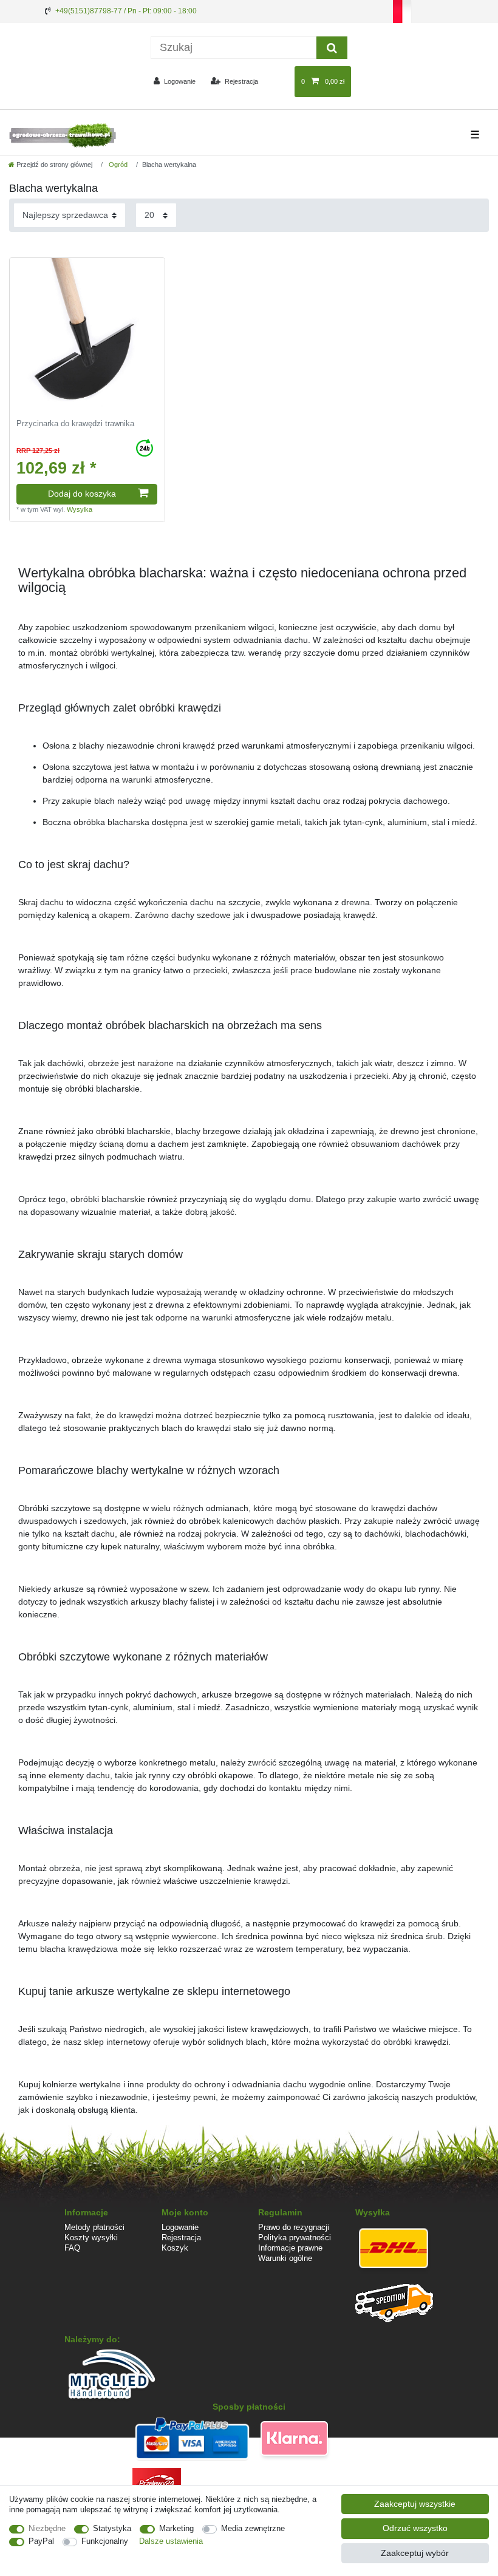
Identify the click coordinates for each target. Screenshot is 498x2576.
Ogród (117, 165)
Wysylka (80, 509)
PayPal (41, 2541)
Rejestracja (181, 2238)
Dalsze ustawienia (171, 2541)
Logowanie (180, 2227)
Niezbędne (47, 2528)
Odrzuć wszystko (415, 2528)
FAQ (72, 2248)
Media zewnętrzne (253, 2528)
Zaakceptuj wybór (415, 2553)
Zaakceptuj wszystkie (415, 2504)
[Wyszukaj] (332, 48)
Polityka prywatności (295, 2238)
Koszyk (175, 2248)
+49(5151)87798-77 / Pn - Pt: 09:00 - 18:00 (126, 11)
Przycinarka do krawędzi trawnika (75, 424)
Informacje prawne (290, 2248)
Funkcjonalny (105, 2541)
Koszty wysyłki (91, 2238)
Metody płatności (94, 2227)
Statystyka (112, 2528)
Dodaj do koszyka (82, 494)
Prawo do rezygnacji (294, 2227)
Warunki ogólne (285, 2258)
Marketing (176, 2528)
